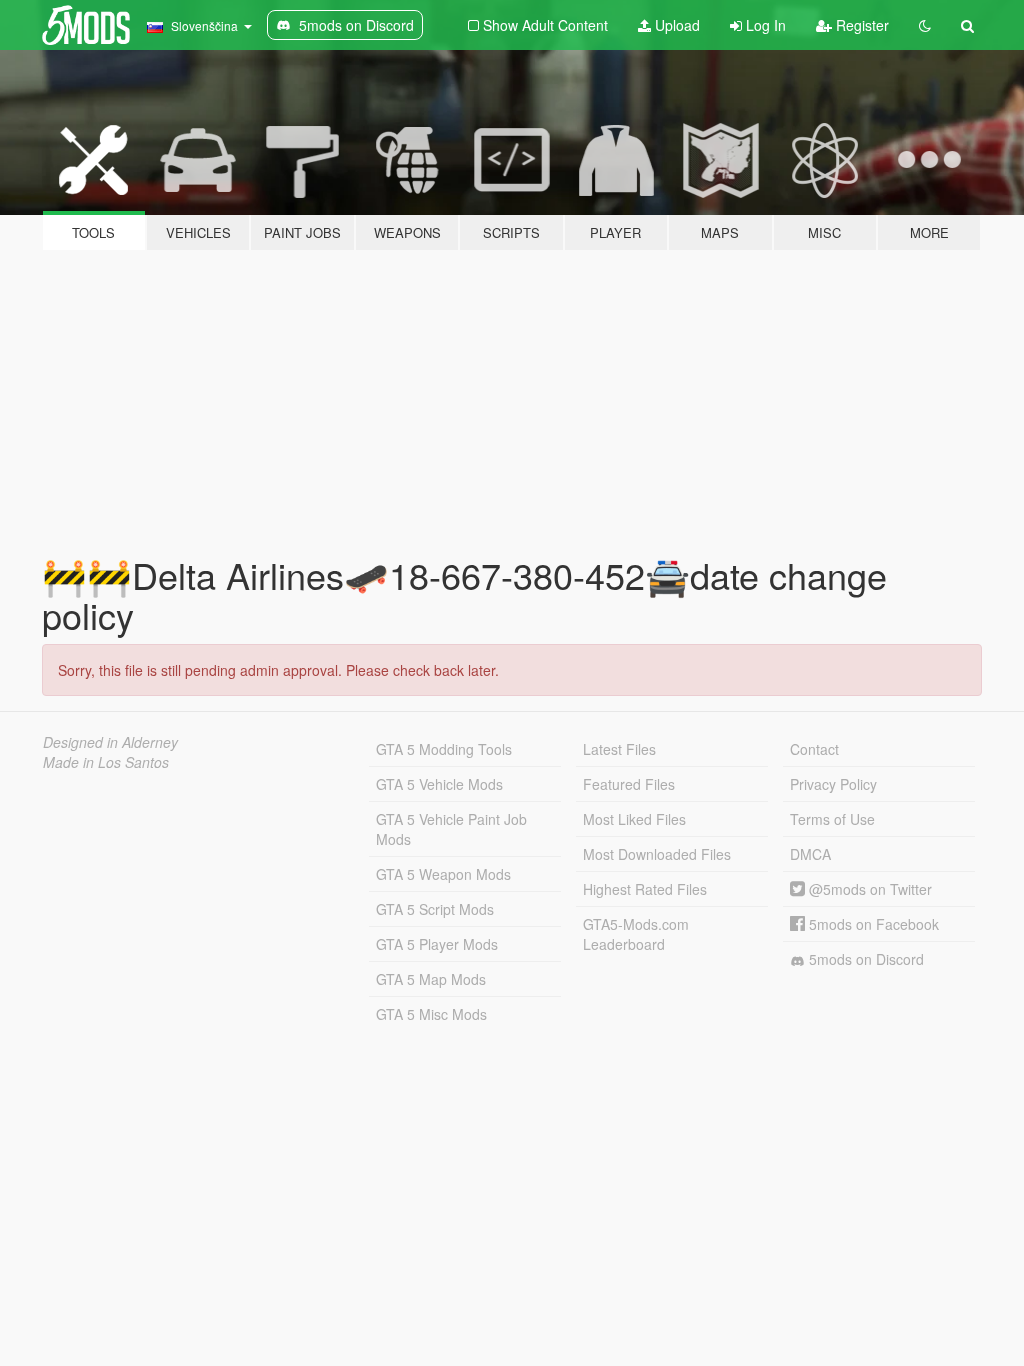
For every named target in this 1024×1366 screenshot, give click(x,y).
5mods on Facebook (872, 924)
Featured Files (629, 784)
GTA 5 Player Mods (437, 944)
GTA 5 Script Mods (435, 909)
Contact (814, 749)
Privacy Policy (833, 784)
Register (860, 25)
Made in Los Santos (106, 762)
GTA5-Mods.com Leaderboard (636, 934)
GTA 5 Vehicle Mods (439, 784)
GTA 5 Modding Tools (444, 749)
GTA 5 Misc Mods (431, 1014)
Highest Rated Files (645, 889)
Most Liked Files (634, 819)
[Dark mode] (925, 25)
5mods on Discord (864, 959)
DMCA (810, 854)
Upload (675, 25)
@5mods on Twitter (868, 889)
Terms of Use (832, 819)
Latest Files (619, 749)
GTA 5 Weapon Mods (443, 874)
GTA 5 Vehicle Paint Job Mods (451, 829)
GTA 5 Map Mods (431, 979)
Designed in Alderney (110, 742)
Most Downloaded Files (657, 854)
